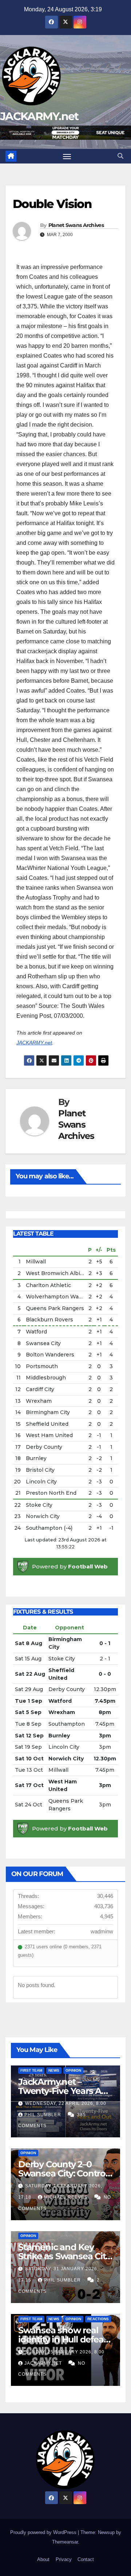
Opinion (73, 2070)
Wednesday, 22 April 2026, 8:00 (66, 2103)
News (54, 2070)
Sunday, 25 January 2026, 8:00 (65, 2352)
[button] (120, 156)
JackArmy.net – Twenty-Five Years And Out (65, 2091)
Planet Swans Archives (76, 225)
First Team (31, 2070)
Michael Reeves (67, 2197)
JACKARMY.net (39, 116)
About (43, 2559)
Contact (86, 2559)
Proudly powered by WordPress (44, 2532)
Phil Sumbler (43, 2115)
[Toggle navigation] (67, 156)
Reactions (98, 2319)
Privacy (64, 2559)
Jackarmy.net (44, 2363)
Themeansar (65, 2542)
